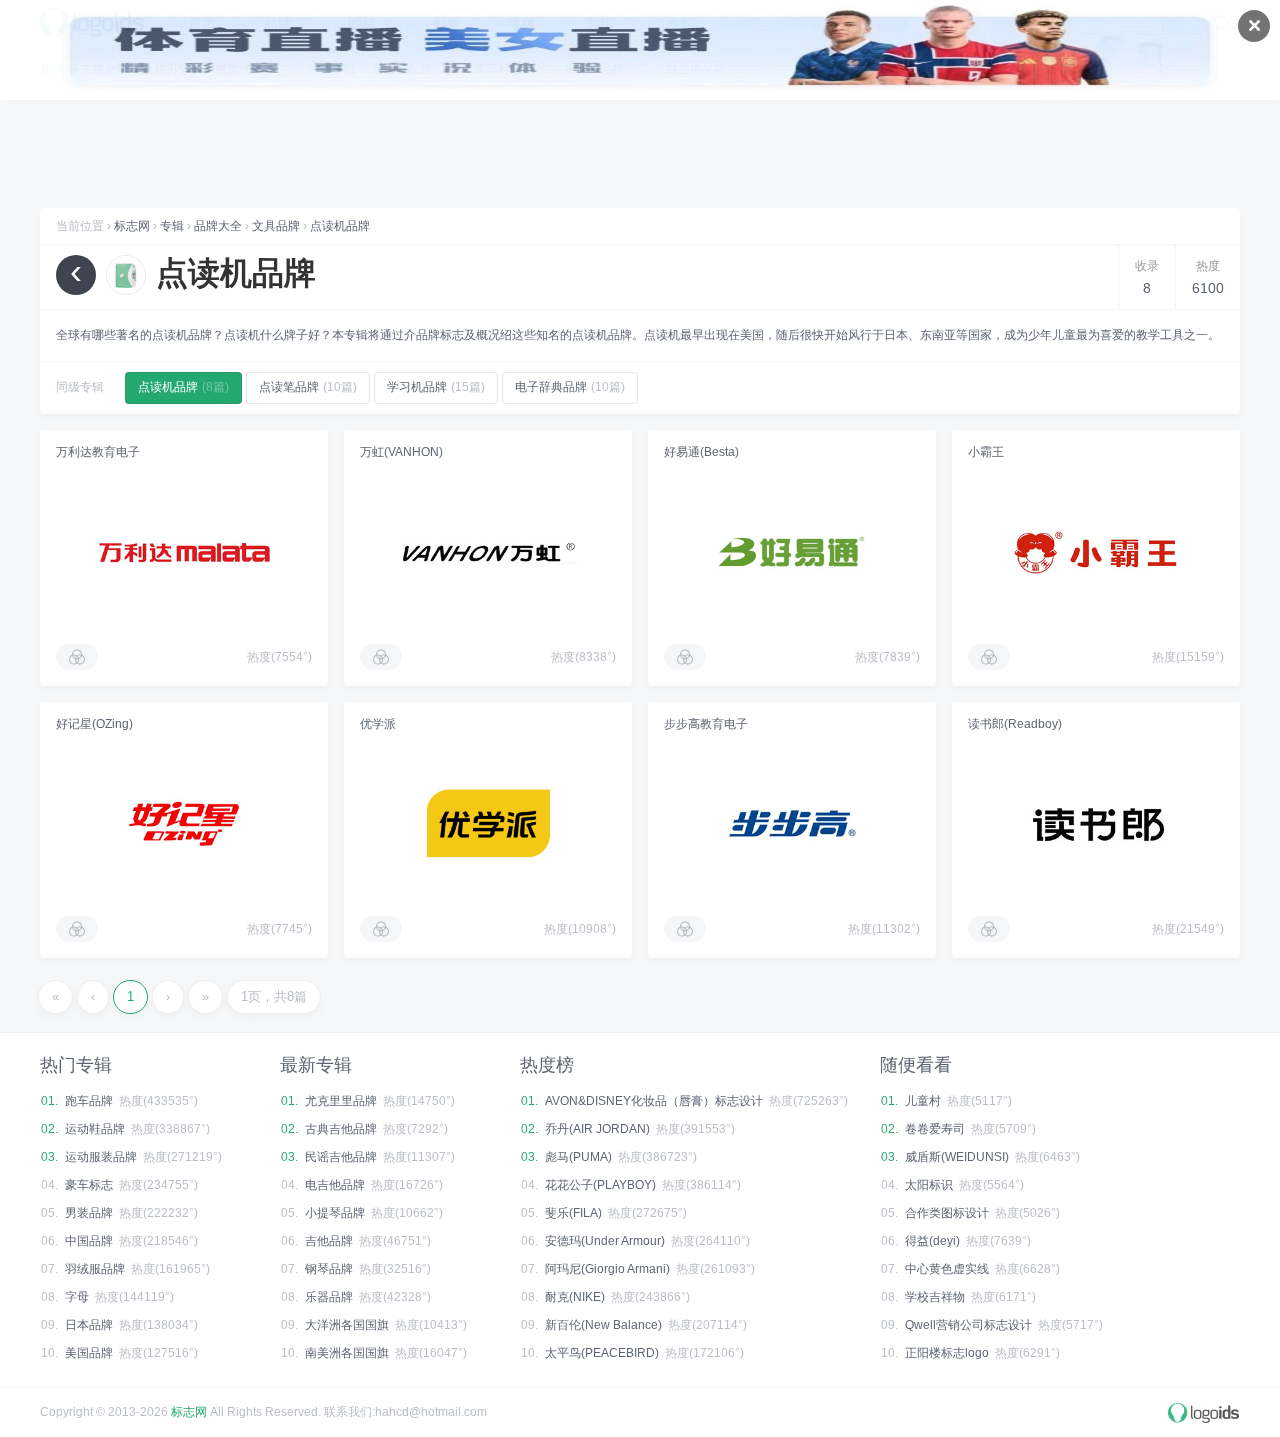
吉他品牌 (329, 1241)
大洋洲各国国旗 (347, 1325)
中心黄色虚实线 (947, 1269)
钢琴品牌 (329, 1269)
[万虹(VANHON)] (488, 552)
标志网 (132, 226)
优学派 (378, 724)
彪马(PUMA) (578, 1157)
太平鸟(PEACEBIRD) (602, 1353)
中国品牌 (89, 1241)
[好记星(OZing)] (184, 824)
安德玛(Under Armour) (605, 1241)
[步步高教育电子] (792, 824)
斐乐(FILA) (573, 1213)
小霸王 (986, 452)
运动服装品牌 (101, 1157)
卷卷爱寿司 (935, 1129)
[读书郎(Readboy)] (1096, 824)
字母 (77, 1297)
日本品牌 (89, 1325)
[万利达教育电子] (184, 552)
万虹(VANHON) (401, 452)
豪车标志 (89, 1185)
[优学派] (488, 824)
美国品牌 (89, 1353)
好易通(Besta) (701, 452)
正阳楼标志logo (947, 1353)
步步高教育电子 (706, 724)
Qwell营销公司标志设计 (968, 1325)
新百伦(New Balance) (603, 1325)
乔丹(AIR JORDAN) (597, 1129)
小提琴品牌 (335, 1213)
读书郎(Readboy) (1015, 724)
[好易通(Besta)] (792, 552)
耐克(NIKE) (575, 1297)
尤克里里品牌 (341, 1101)
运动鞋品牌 (95, 1129)
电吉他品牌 (335, 1185)
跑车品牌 (89, 1101)
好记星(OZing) (94, 724)
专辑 (172, 226)
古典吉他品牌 (341, 1129)
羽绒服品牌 (95, 1269)
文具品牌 (276, 226)
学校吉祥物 (935, 1297)
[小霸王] (1096, 552)
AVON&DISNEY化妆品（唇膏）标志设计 (654, 1101)
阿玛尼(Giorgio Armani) (607, 1269)
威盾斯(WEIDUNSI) (957, 1157)
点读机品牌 (340, 226)
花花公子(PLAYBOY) (600, 1185)
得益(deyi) (932, 1241)
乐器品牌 (329, 1297)
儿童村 (923, 1101)
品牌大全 (218, 226)
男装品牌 (89, 1213)
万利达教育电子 (98, 452)
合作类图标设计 (947, 1213)
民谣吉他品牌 (341, 1157)
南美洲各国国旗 (347, 1353)
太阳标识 (929, 1185)
